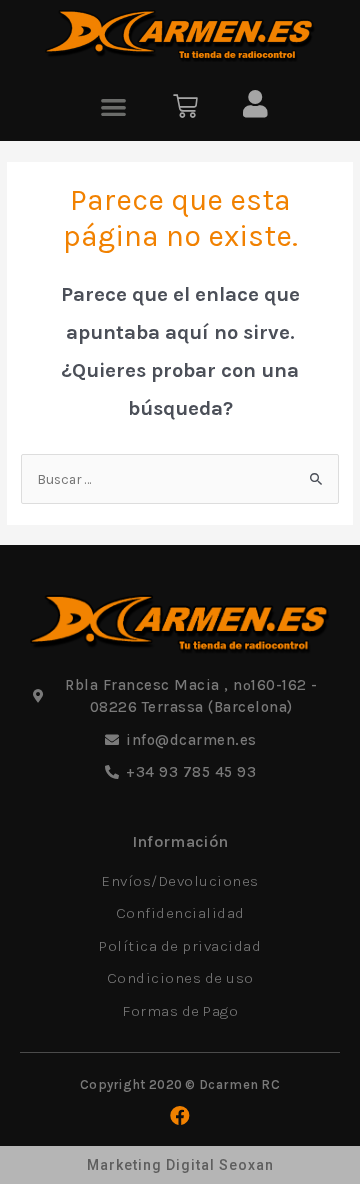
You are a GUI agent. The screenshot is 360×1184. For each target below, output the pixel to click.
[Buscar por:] (180, 479)
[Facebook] (180, 1116)
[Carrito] (185, 106)
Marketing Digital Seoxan (180, 1165)
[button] (114, 106)
